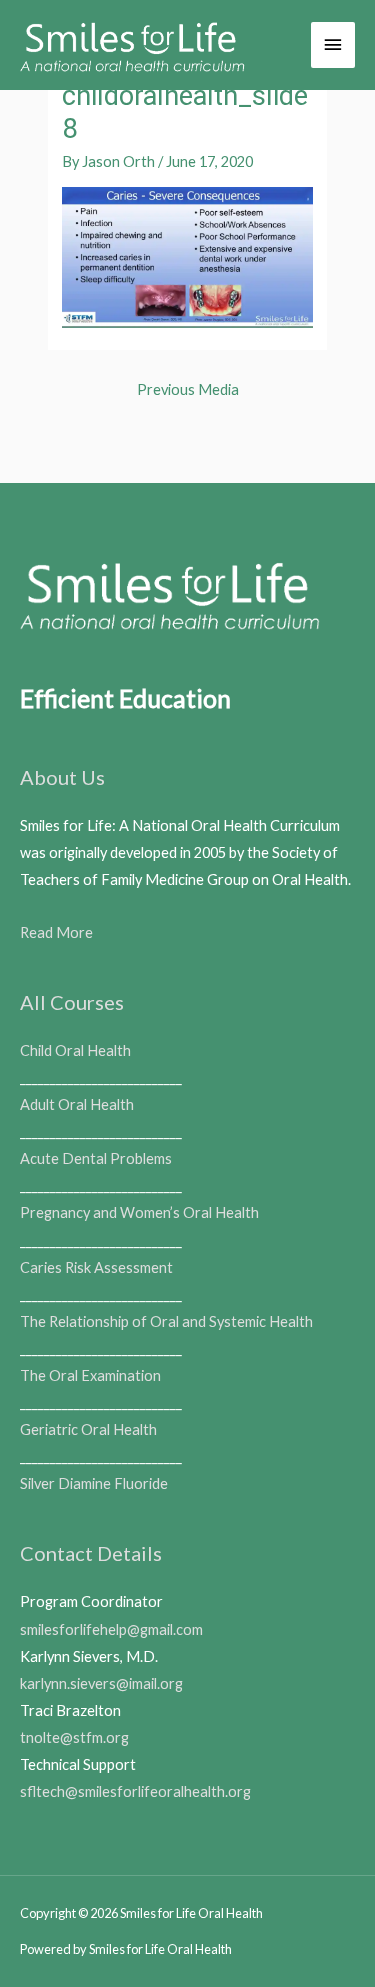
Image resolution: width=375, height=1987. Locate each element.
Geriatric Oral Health (88, 1429)
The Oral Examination (90, 1375)
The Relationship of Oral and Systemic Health (166, 1321)
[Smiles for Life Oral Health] (132, 45)
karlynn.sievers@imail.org (101, 1683)
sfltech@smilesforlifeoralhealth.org (135, 1791)
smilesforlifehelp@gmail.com (111, 1629)
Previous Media (188, 389)
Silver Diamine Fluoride (94, 1483)
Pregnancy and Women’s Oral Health (139, 1212)
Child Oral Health (75, 1050)
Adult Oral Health (77, 1104)
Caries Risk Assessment (96, 1267)
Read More (56, 932)
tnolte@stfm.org (74, 1737)
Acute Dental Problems (96, 1158)
